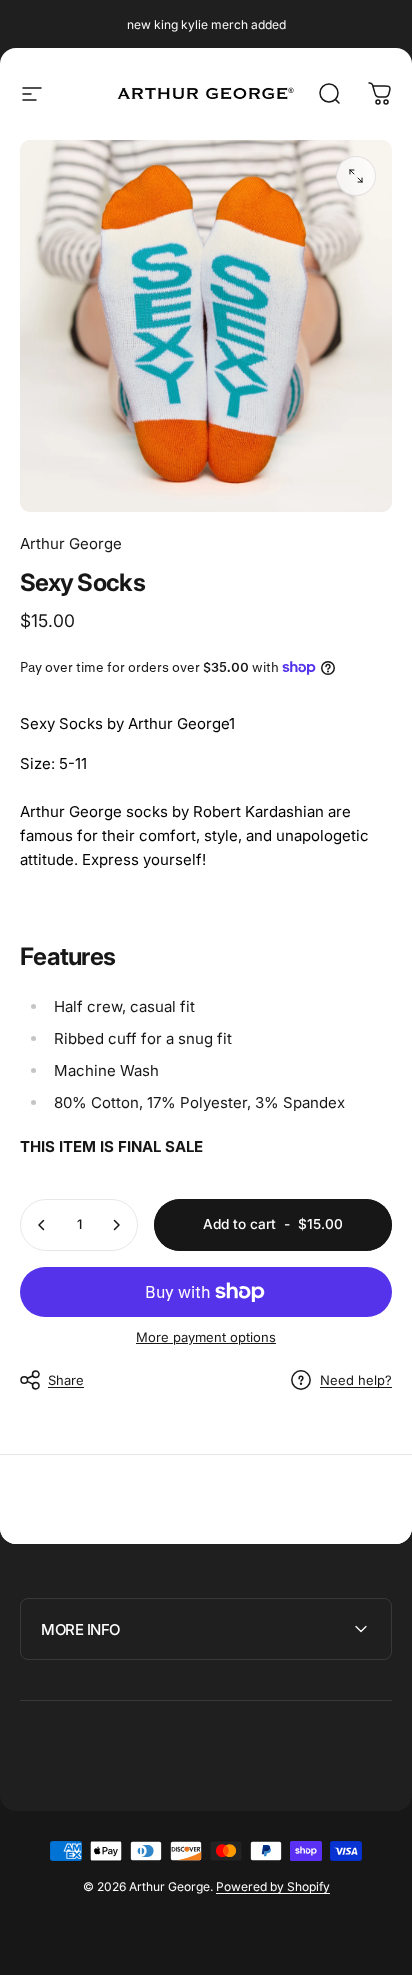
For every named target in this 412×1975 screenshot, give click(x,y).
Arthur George (71, 543)
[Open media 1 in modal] (356, 176)
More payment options (206, 1337)
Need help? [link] (356, 1380)
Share (66, 1380)
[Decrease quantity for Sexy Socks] (42, 1225)
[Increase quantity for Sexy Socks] (116, 1225)
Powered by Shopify (273, 1886)
